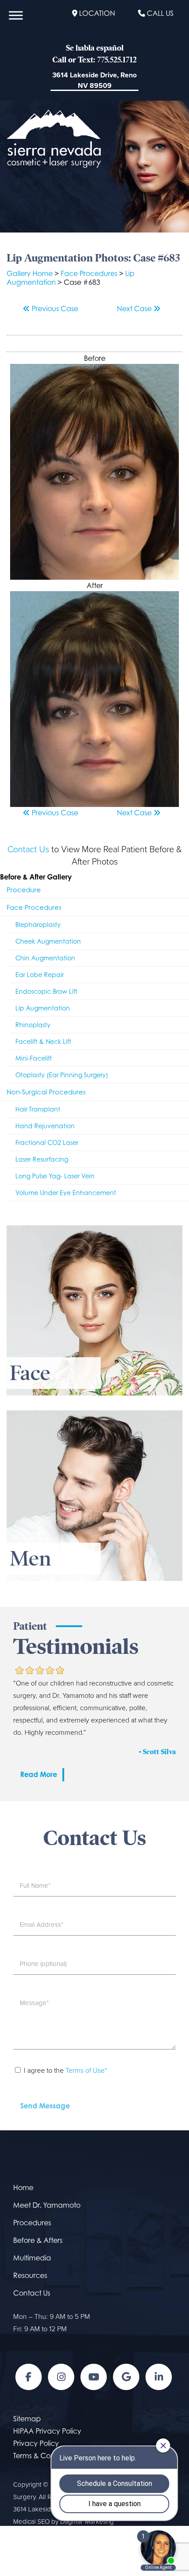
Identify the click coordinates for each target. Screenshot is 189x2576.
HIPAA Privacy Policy (47, 2431)
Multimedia (32, 2258)
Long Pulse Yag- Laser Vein (55, 1176)
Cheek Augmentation (48, 941)
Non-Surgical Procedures (46, 1092)
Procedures (32, 2223)
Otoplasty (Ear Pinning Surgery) (62, 1075)
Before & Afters (38, 2240)
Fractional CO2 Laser (47, 1143)
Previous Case (54, 309)
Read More (39, 1774)
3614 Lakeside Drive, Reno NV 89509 (94, 80)
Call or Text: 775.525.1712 (94, 60)
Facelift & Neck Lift (43, 1041)
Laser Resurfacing (42, 1159)
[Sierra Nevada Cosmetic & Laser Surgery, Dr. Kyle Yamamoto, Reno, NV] (54, 138)
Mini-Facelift (34, 1058)
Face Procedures (89, 273)
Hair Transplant (38, 1109)
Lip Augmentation (43, 1008)
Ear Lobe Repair (40, 975)
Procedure (24, 890)
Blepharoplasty (38, 925)
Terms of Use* (86, 2071)
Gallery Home (30, 273)
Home (23, 2187)
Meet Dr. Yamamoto (47, 2205)
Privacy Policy (36, 2443)
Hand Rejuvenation (45, 1126)
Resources (30, 2275)
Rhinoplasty (33, 1025)
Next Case (135, 309)
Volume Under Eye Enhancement (66, 1193)
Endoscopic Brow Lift (46, 991)
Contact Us (28, 850)
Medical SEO (31, 2522)
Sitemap (27, 2419)
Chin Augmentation (45, 958)
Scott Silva (159, 1752)
